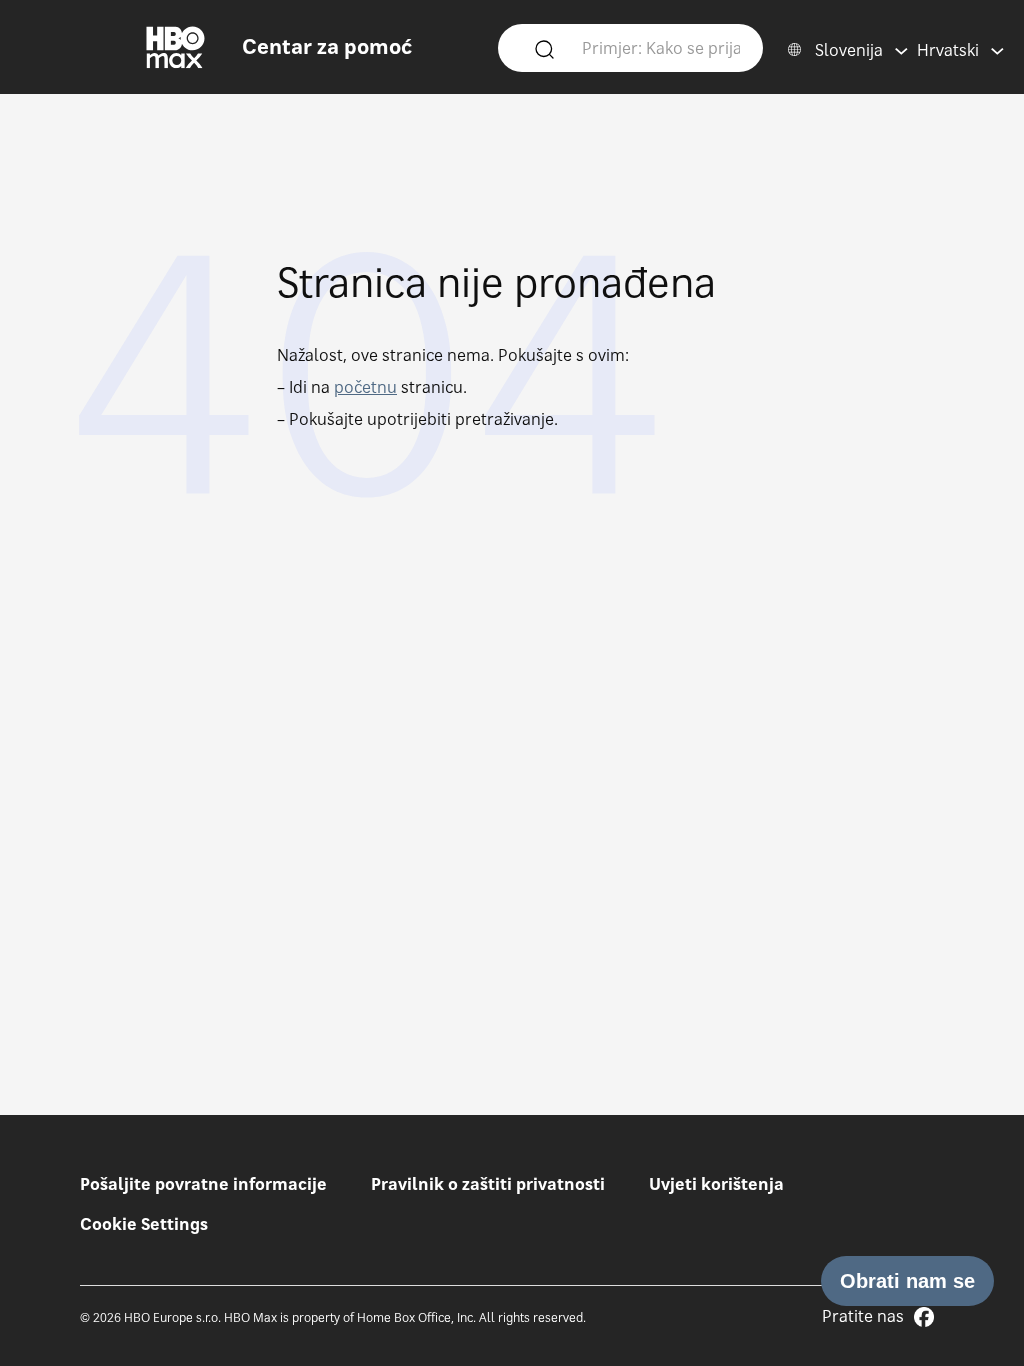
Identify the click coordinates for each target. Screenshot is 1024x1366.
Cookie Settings (144, 1224)
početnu (365, 387)
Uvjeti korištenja (716, 1184)
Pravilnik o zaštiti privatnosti (488, 1184)
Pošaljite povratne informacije (203, 1184)
